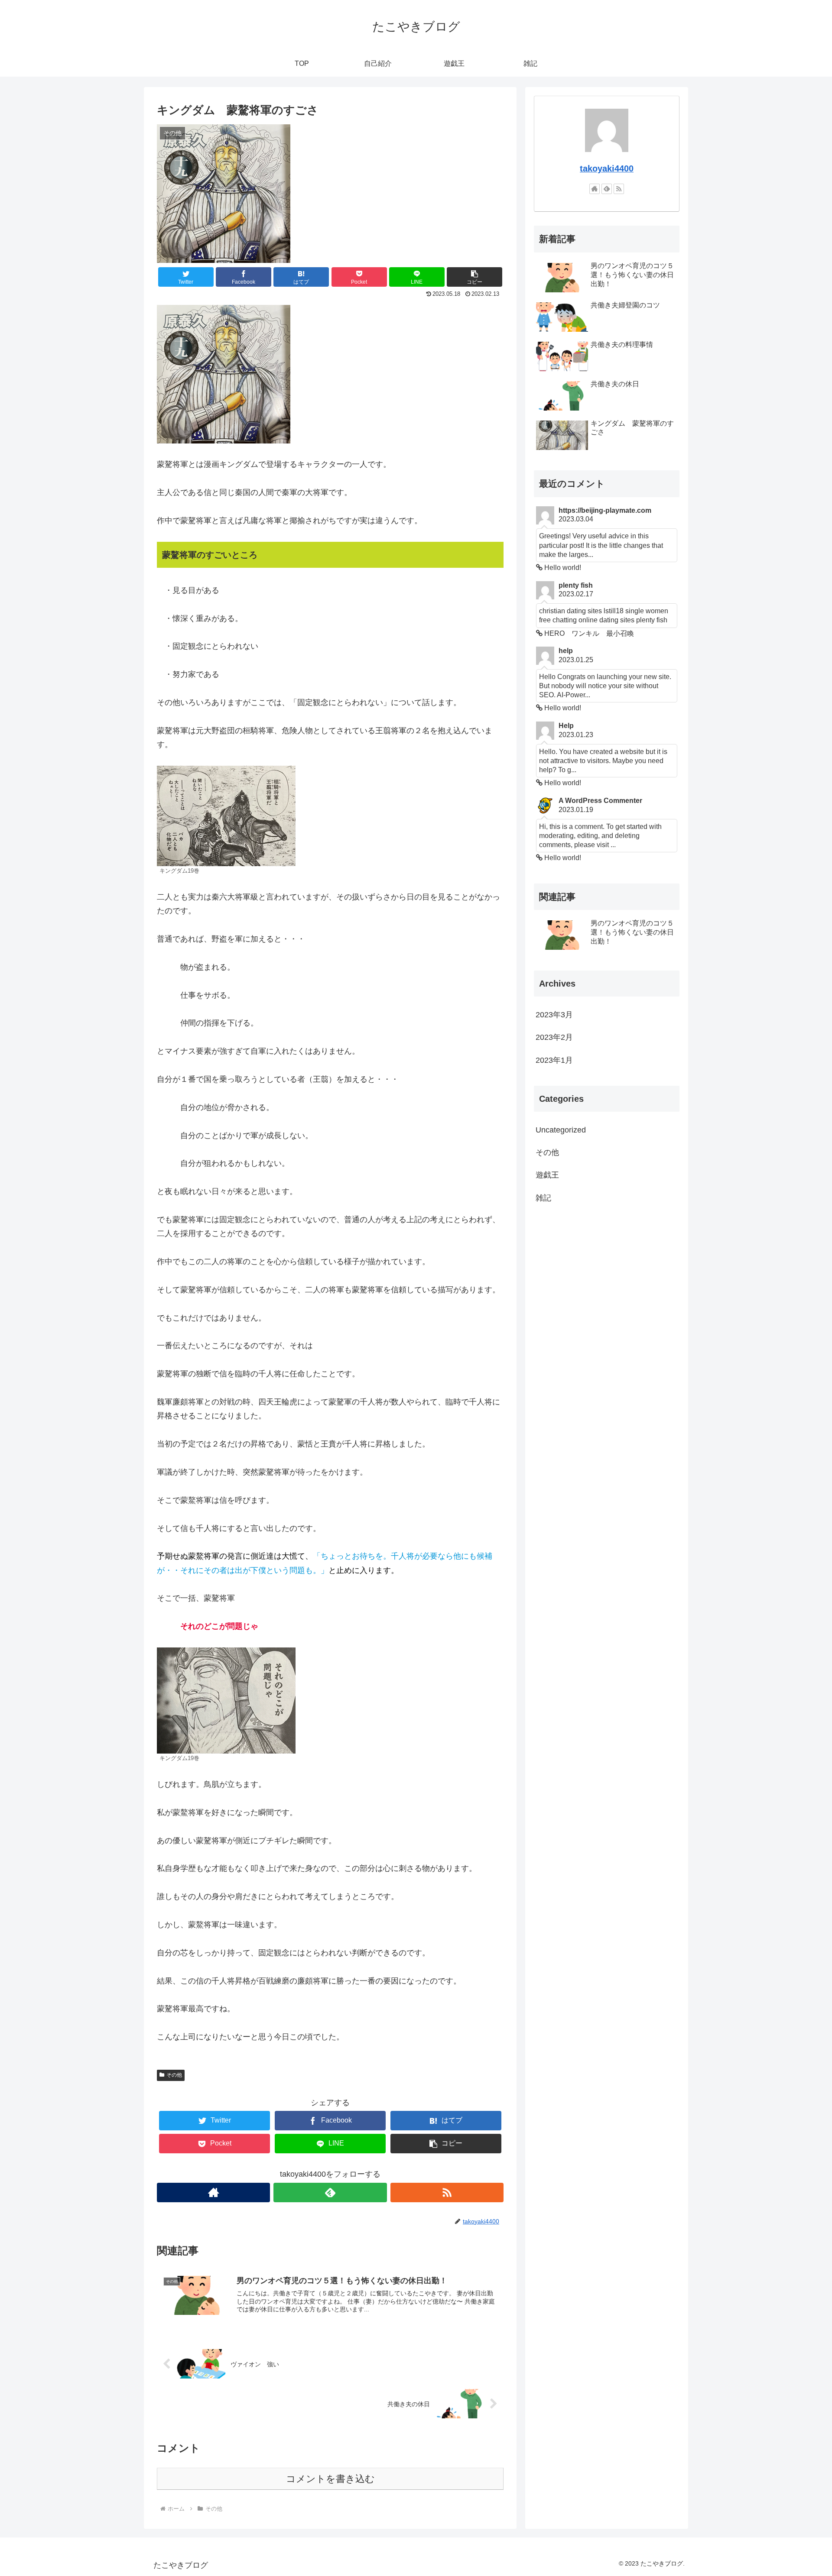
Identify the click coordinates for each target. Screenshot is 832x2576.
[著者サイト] (213, 2193)
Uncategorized (561, 1129)
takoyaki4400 (607, 168)
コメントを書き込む (330, 2479)
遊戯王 (547, 1175)
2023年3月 (554, 1015)
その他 (174, 2075)
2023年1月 (554, 1060)
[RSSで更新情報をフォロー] (447, 2193)
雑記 (543, 1197)
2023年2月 (554, 1037)
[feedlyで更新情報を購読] (330, 2193)
